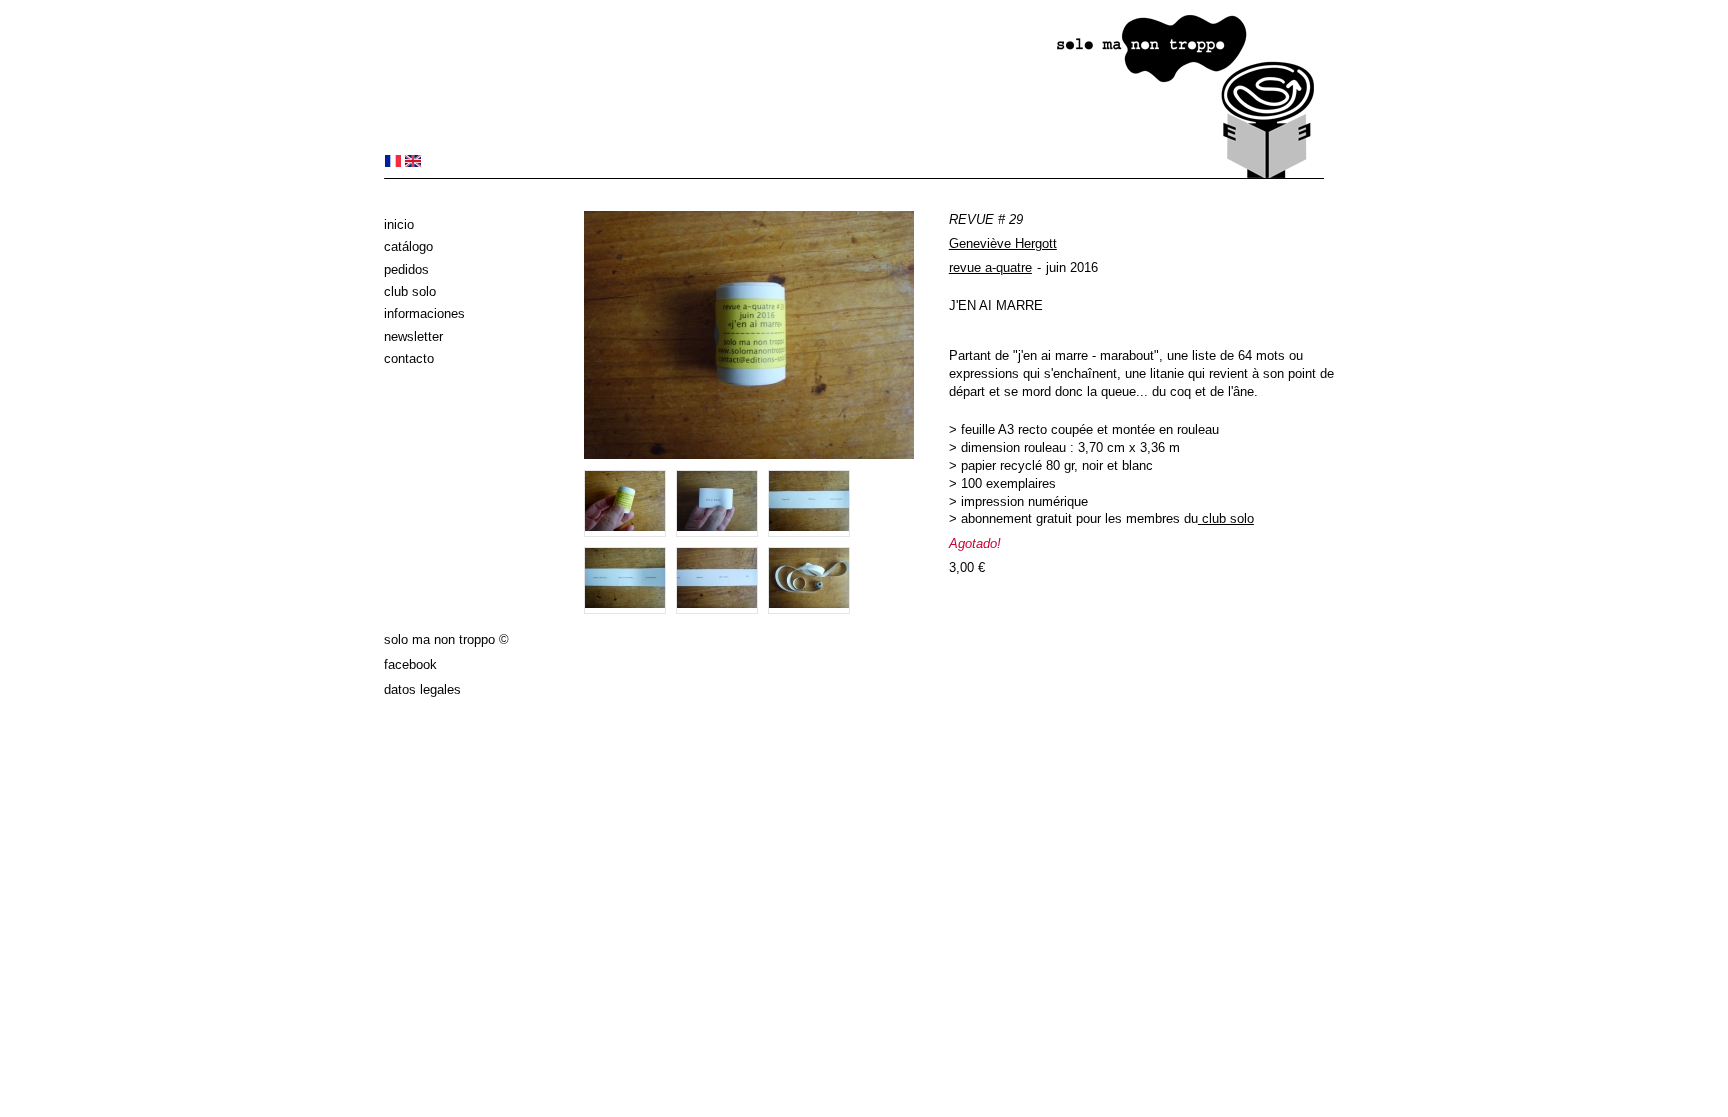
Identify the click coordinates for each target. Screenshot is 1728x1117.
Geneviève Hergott (1003, 243)
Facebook (410, 664)
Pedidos (406, 269)
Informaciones (424, 313)
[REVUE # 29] (393, 162)
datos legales (422, 689)
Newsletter (413, 336)
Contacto (409, 358)
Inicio (399, 224)
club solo (1228, 518)
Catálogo (408, 246)
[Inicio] (854, 174)
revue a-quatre (990, 267)
